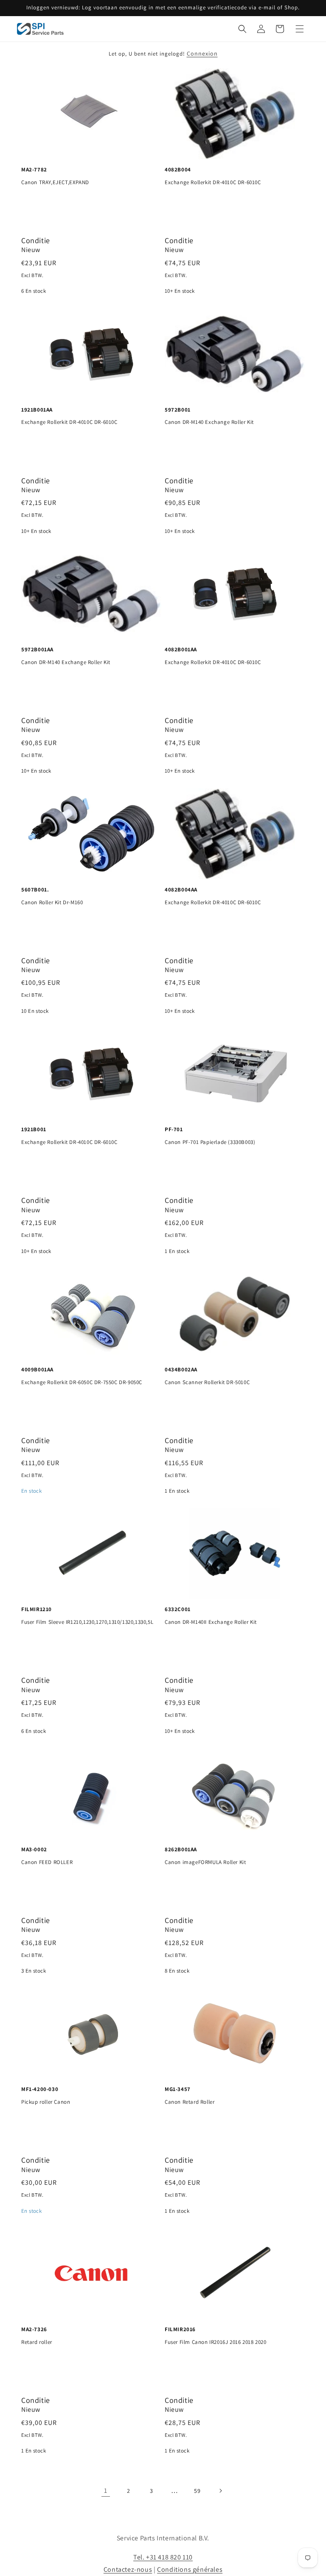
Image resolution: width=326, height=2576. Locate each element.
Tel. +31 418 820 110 (163, 2557)
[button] (242, 29)
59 (197, 2491)
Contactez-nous (128, 2569)
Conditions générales (190, 2569)
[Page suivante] (220, 2491)
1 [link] (106, 2491)
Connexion (202, 53)
